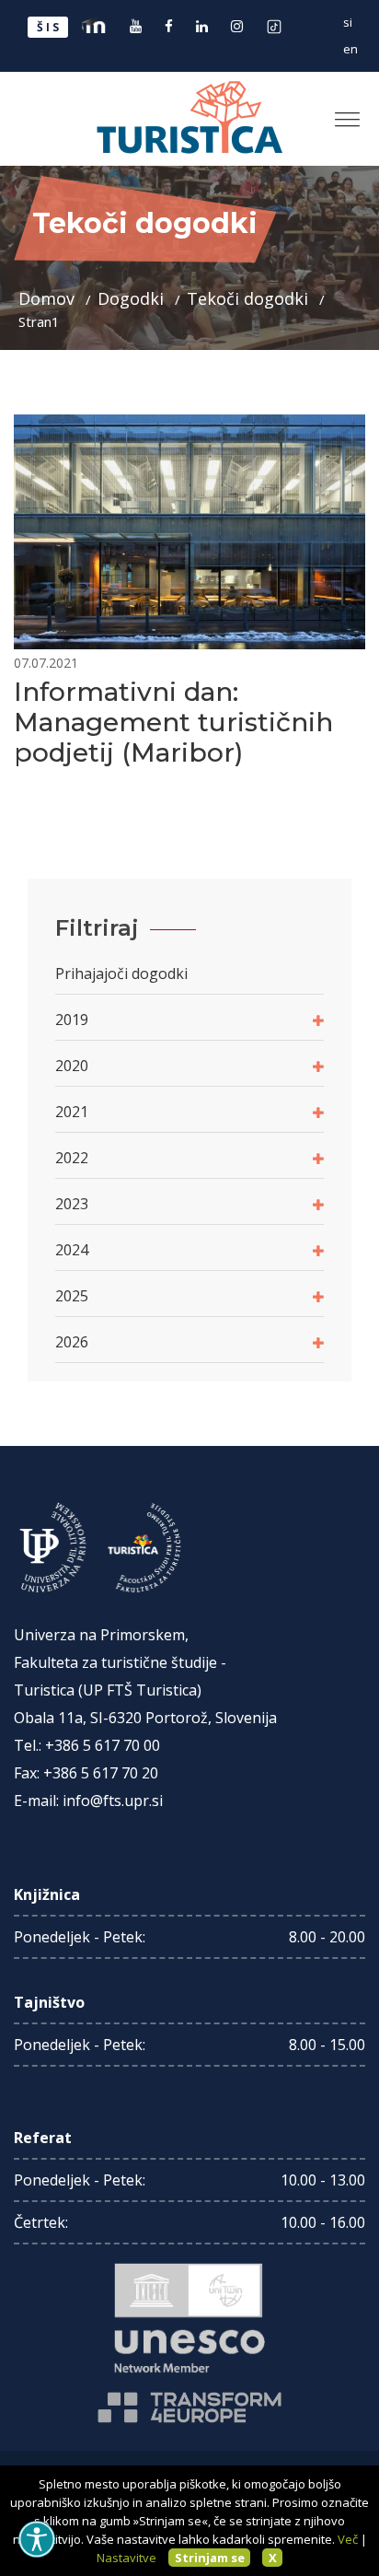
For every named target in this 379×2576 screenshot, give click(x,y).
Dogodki (133, 298)
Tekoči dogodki (250, 298)
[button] (340, 112)
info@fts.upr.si (113, 1801)
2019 (72, 1020)
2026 (72, 1342)
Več (348, 2539)
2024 (72, 1250)
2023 (72, 1204)
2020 (72, 1066)
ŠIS (49, 27)
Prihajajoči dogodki (121, 973)
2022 (72, 1158)
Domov (49, 298)
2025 (72, 1296)
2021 (72, 1112)
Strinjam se (210, 2558)
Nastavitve (126, 2558)
